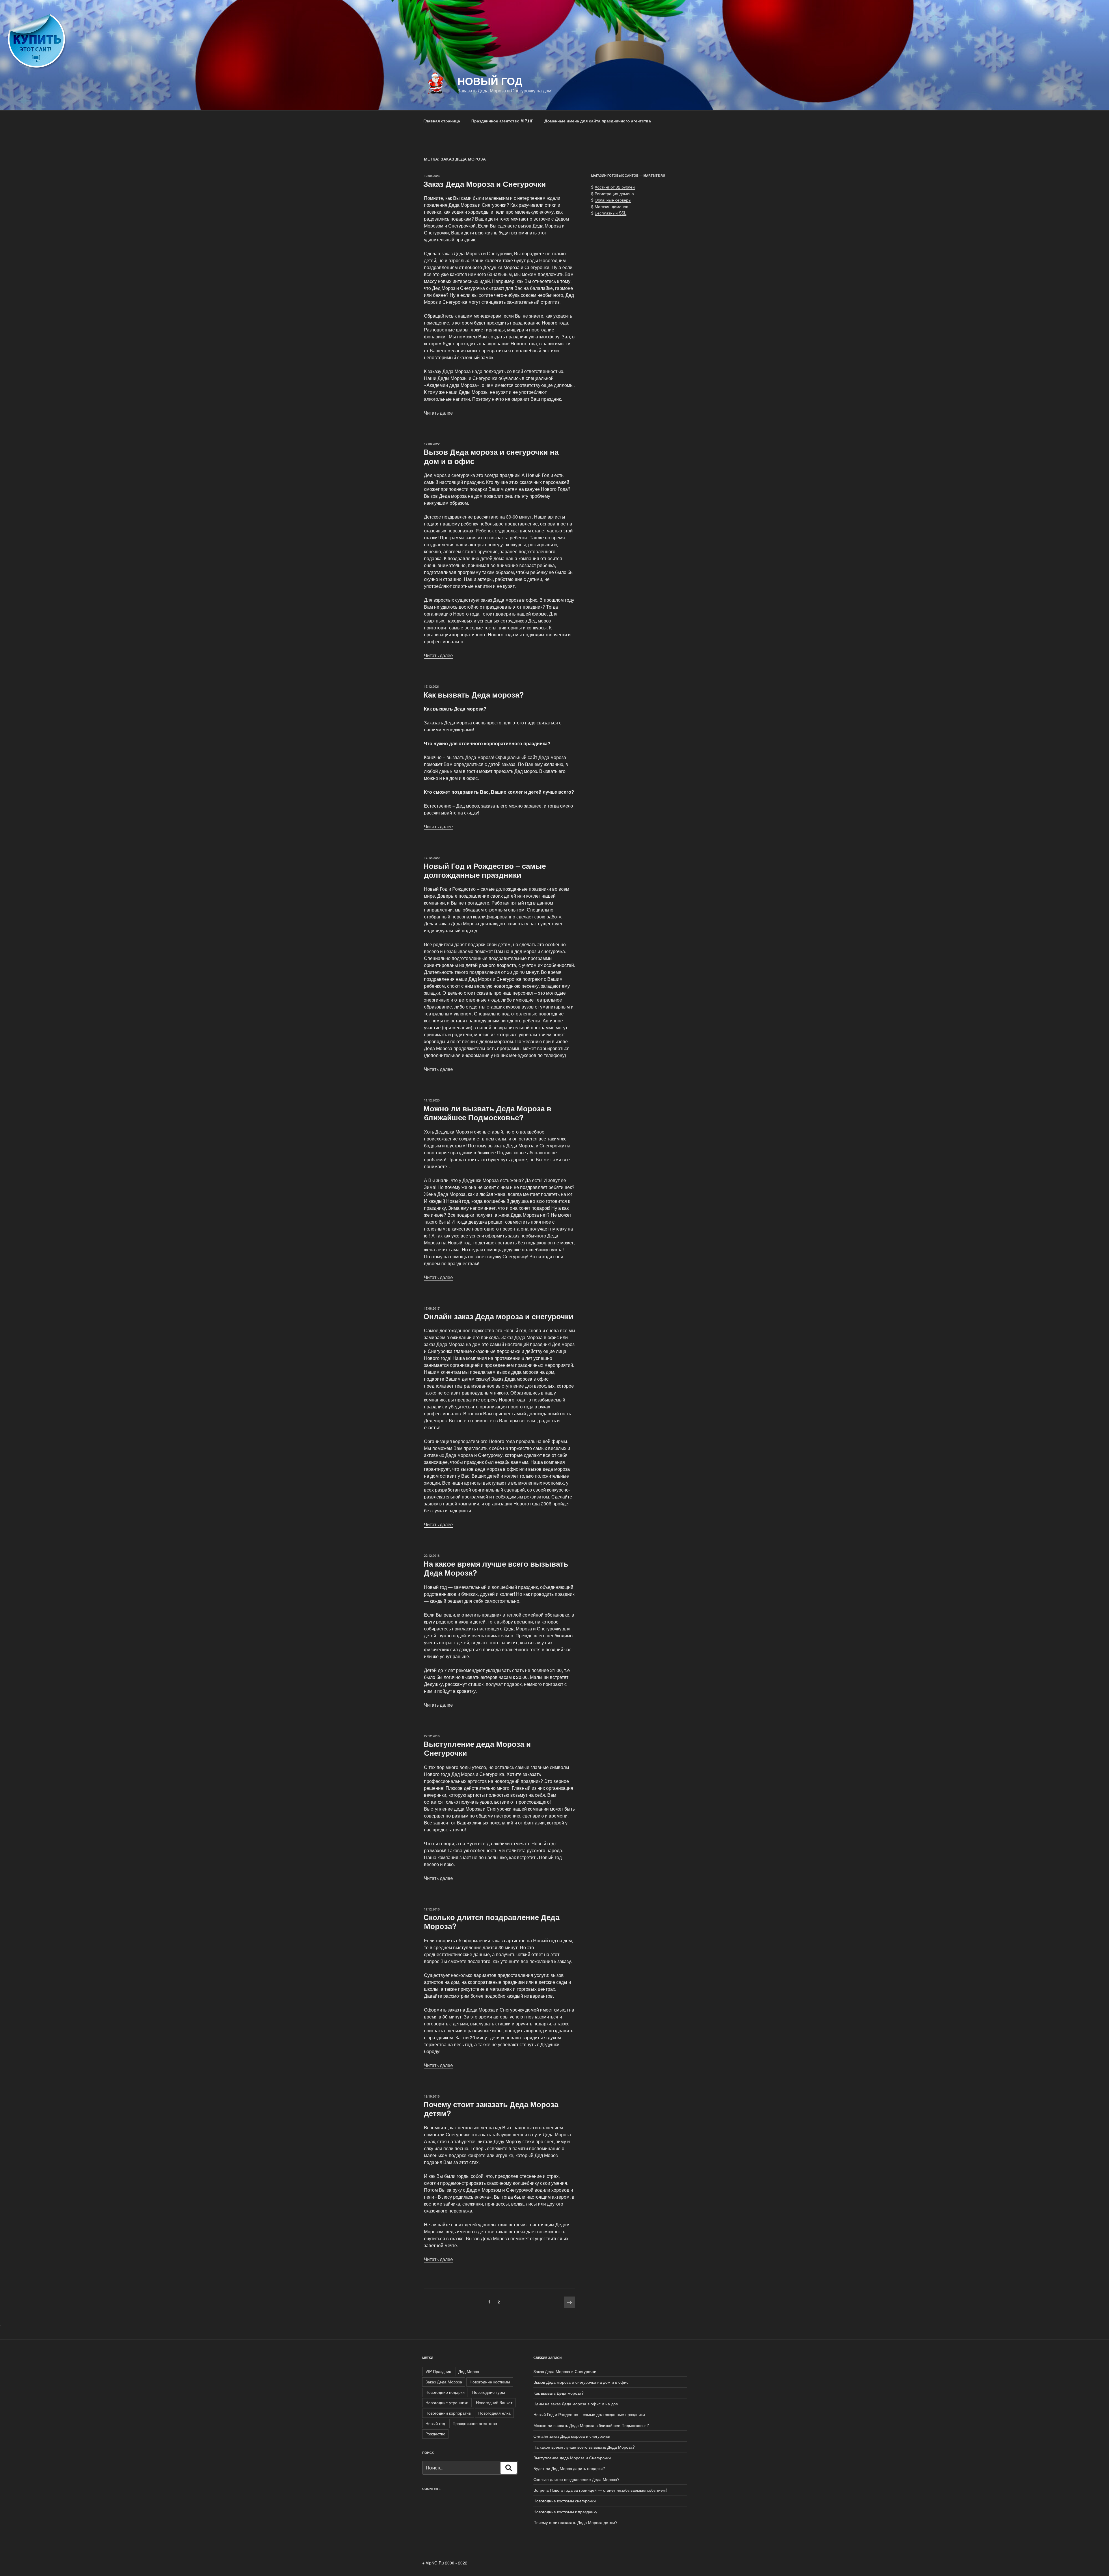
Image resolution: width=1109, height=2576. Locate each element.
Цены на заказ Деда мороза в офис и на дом (576, 2404)
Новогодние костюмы (490, 2382)
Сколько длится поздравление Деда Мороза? (491, 1921)
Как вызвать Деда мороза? (474, 695)
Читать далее (438, 413)
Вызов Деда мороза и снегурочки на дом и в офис (491, 456)
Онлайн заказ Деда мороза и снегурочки (498, 1316)
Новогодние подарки (445, 2392)
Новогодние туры (489, 2392)
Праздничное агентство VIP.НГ (502, 121)
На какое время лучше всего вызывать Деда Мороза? (496, 1568)
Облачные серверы (613, 200)
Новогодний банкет (494, 2402)
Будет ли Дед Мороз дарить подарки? (569, 2468)
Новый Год (490, 81)
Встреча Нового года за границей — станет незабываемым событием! (600, 2490)
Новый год (435, 2423)
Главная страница (442, 121)
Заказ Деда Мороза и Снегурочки (485, 184)
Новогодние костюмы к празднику (565, 2512)
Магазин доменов (611, 206)
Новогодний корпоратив (448, 2413)
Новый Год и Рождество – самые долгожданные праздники (485, 870)
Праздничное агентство (475, 2423)
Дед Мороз (469, 2371)
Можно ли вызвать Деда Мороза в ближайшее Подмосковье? (487, 1113)
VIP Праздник (438, 2371)
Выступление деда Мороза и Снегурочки (477, 1748)
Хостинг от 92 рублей (615, 187)
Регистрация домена (614, 193)
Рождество (435, 2434)
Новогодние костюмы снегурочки (565, 2501)
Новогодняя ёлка (494, 2413)
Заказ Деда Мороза (444, 2382)
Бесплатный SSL (611, 213)
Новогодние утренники (447, 2402)
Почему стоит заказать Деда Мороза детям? (491, 2109)
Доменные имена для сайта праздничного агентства (598, 121)
